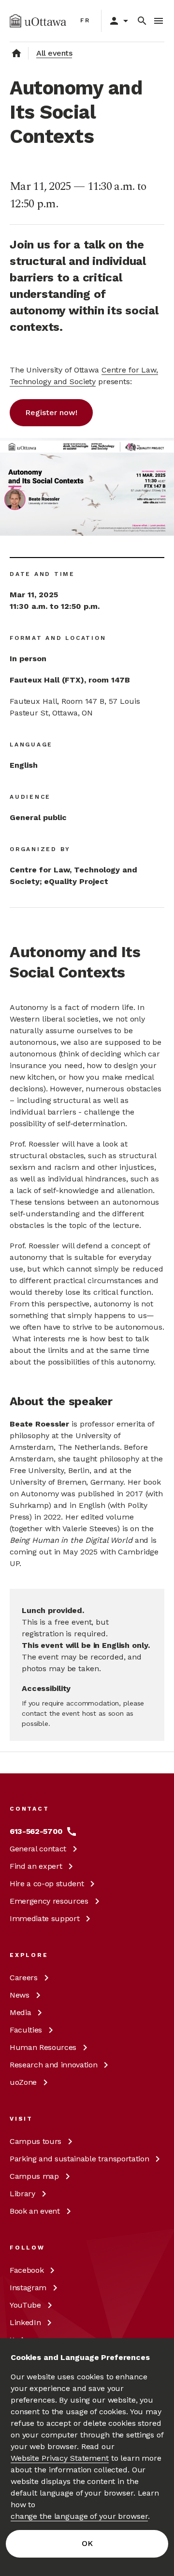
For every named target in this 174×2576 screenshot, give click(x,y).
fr (85, 20)
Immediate (44, 1918)
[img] (38, 21)
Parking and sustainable (79, 2159)
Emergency (49, 1901)
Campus (36, 2141)
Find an (36, 1866)
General (38, 1849)
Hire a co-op (47, 1884)
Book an (35, 2211)
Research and (53, 2065)
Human (43, 2047)
